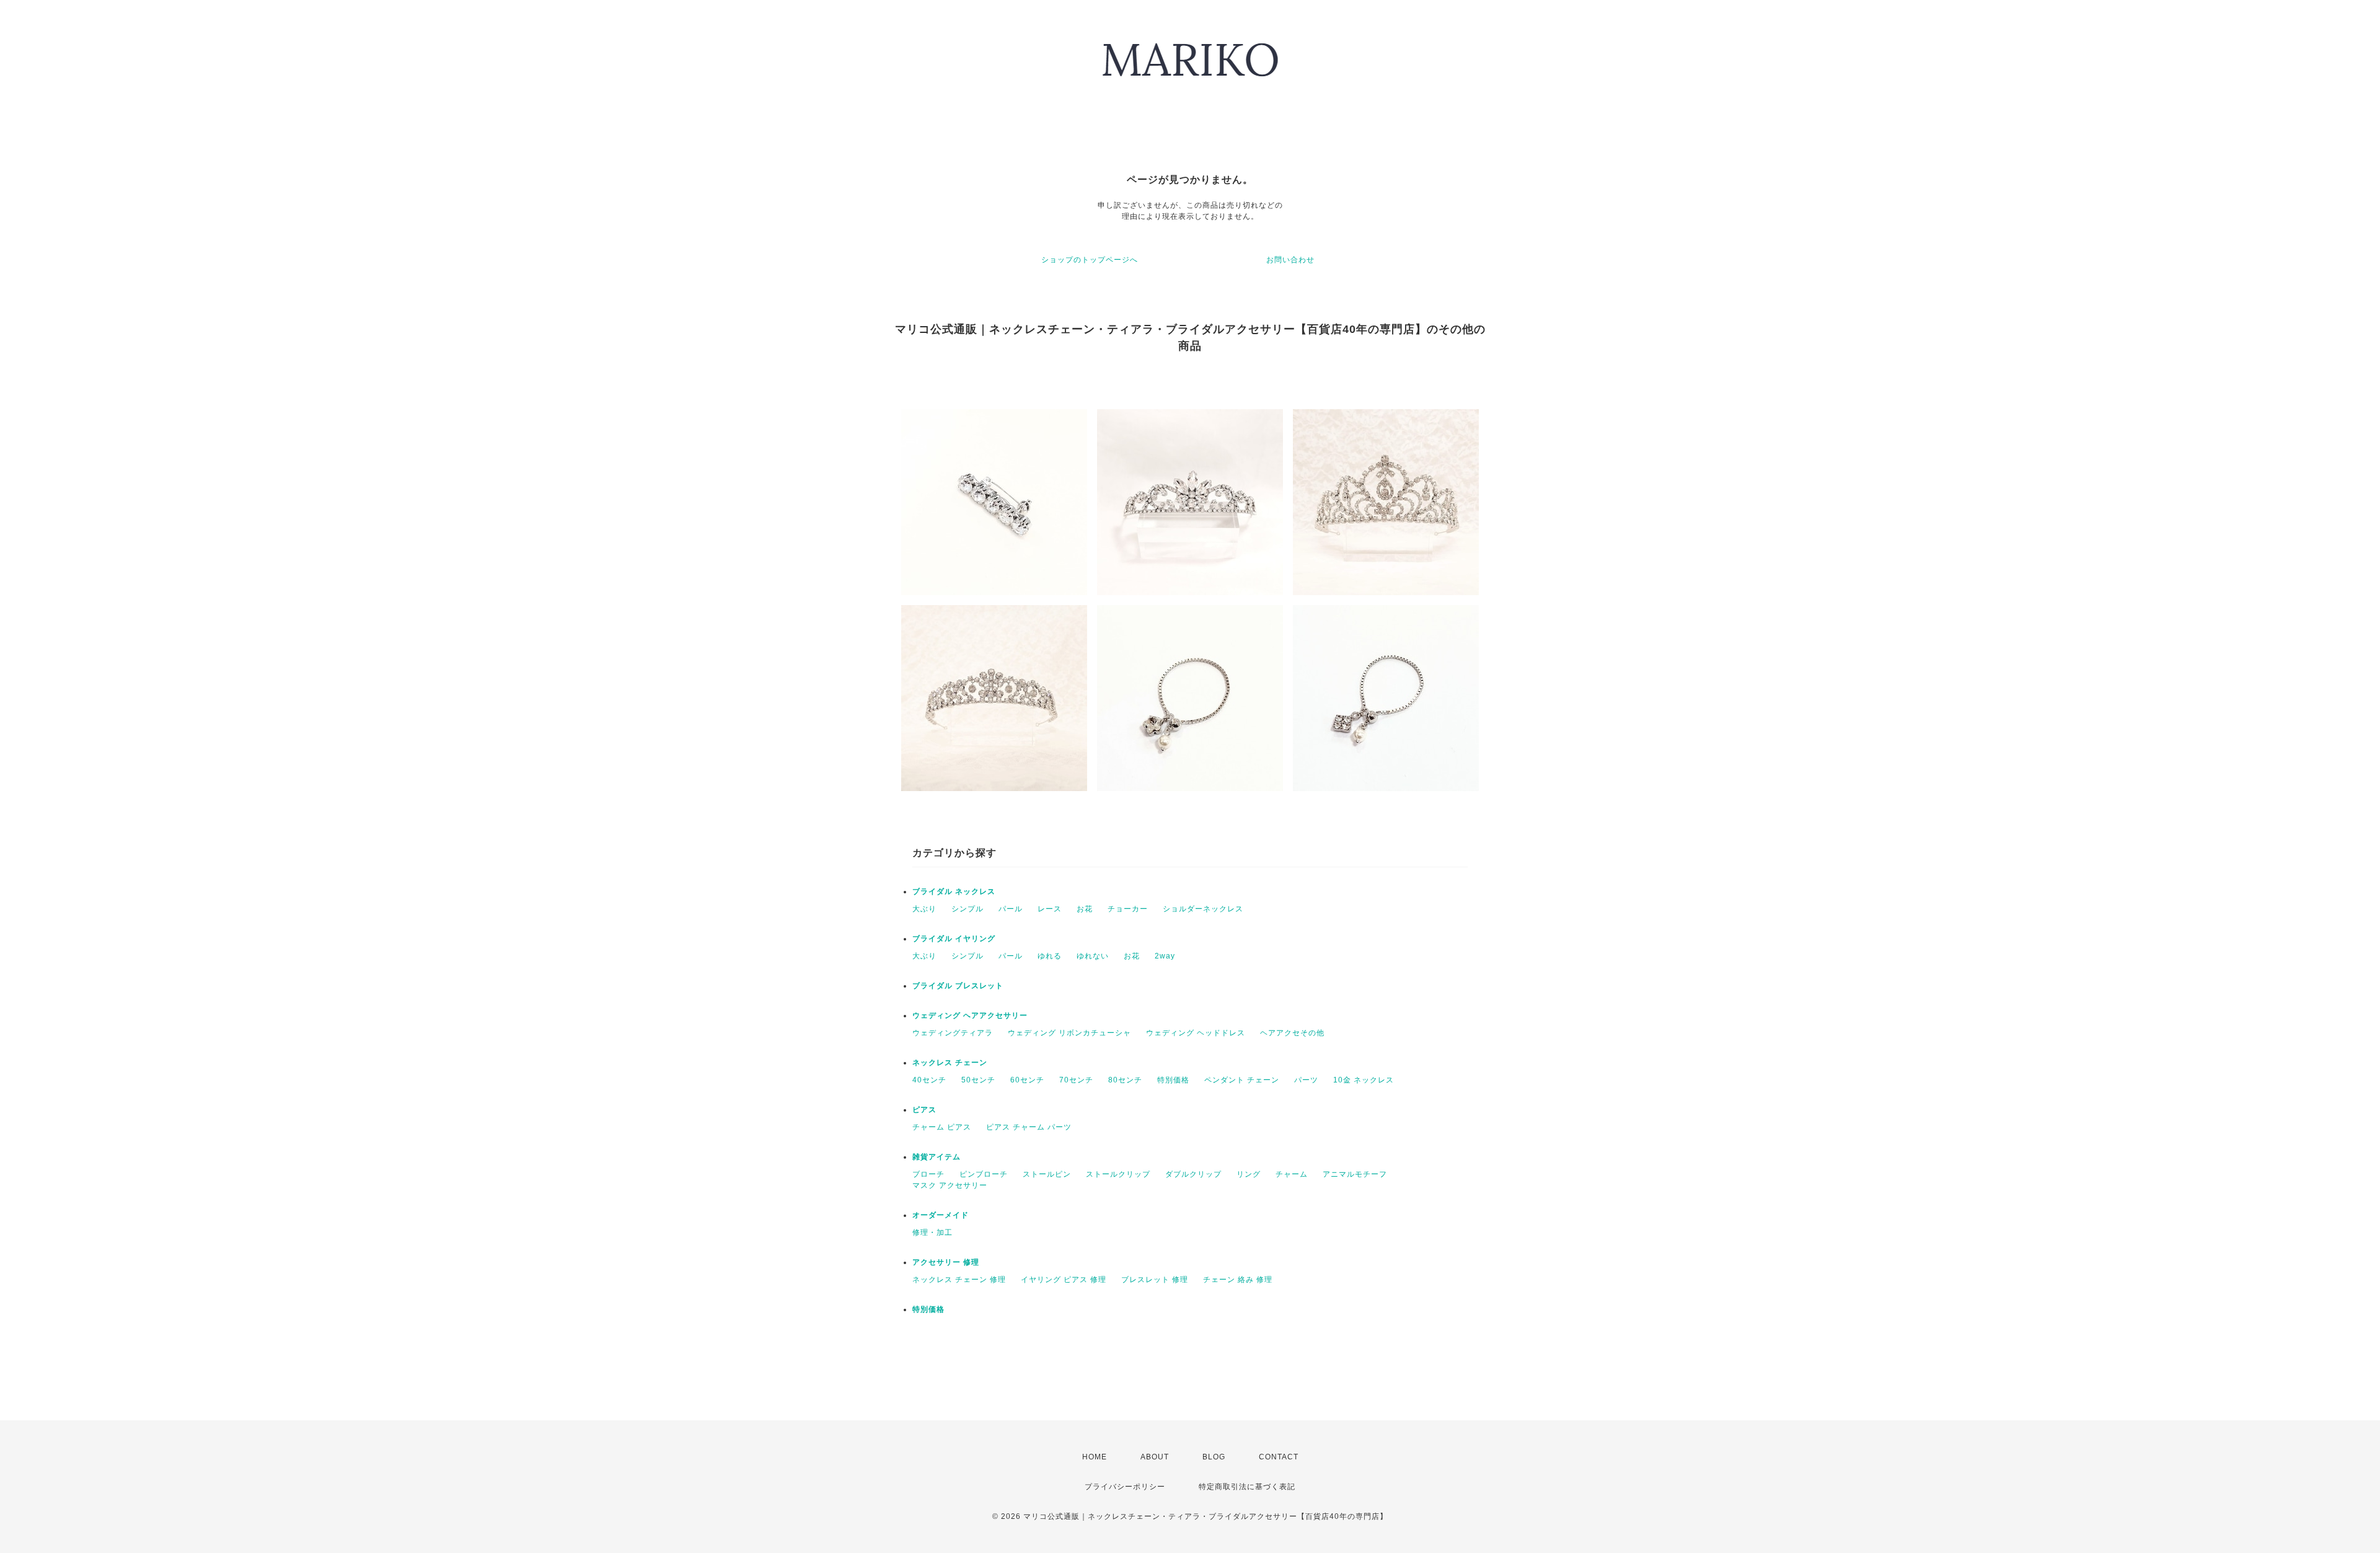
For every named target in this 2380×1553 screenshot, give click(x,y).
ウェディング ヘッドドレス (1196, 1033)
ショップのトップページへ (1090, 260)
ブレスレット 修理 (1155, 1280)
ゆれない (1093, 956)
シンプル (967, 909)
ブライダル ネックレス (954, 892)
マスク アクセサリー (950, 1185)
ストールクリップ (1118, 1174)
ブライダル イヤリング (954, 939)
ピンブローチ (984, 1174)
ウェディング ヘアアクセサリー (970, 1015)
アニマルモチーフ (1355, 1174)
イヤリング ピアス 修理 (1064, 1280)
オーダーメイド (941, 1215)
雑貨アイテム (937, 1157)
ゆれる (1050, 956)
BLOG (1214, 1457)
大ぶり (924, 909)
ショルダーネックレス (1203, 909)
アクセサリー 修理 (946, 1262)
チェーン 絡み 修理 (1238, 1280)
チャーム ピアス (942, 1127)
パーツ (1306, 1080)
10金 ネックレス (1364, 1080)
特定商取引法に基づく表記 (1247, 1487)
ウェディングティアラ (953, 1033)
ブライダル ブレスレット (958, 986)
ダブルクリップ (1193, 1174)
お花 (1085, 909)
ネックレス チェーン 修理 (959, 1280)
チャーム (1292, 1174)
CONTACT (1279, 1457)
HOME (1095, 1457)
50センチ (978, 1080)
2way (1165, 956)
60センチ (1027, 1080)
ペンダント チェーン (1242, 1080)
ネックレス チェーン (950, 1063)
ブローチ (928, 1174)
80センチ (1125, 1080)
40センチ (929, 1080)
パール (1011, 909)
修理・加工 (932, 1232)
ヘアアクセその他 (1292, 1033)
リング (1249, 1174)
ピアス (924, 1110)
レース (1050, 909)
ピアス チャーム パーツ (1029, 1127)
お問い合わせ (1290, 260)
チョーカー (1128, 909)
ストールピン (1047, 1174)
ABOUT (1155, 1457)
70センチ (1076, 1080)
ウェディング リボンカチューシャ (1069, 1033)
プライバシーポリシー (1125, 1487)
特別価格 (1173, 1080)
